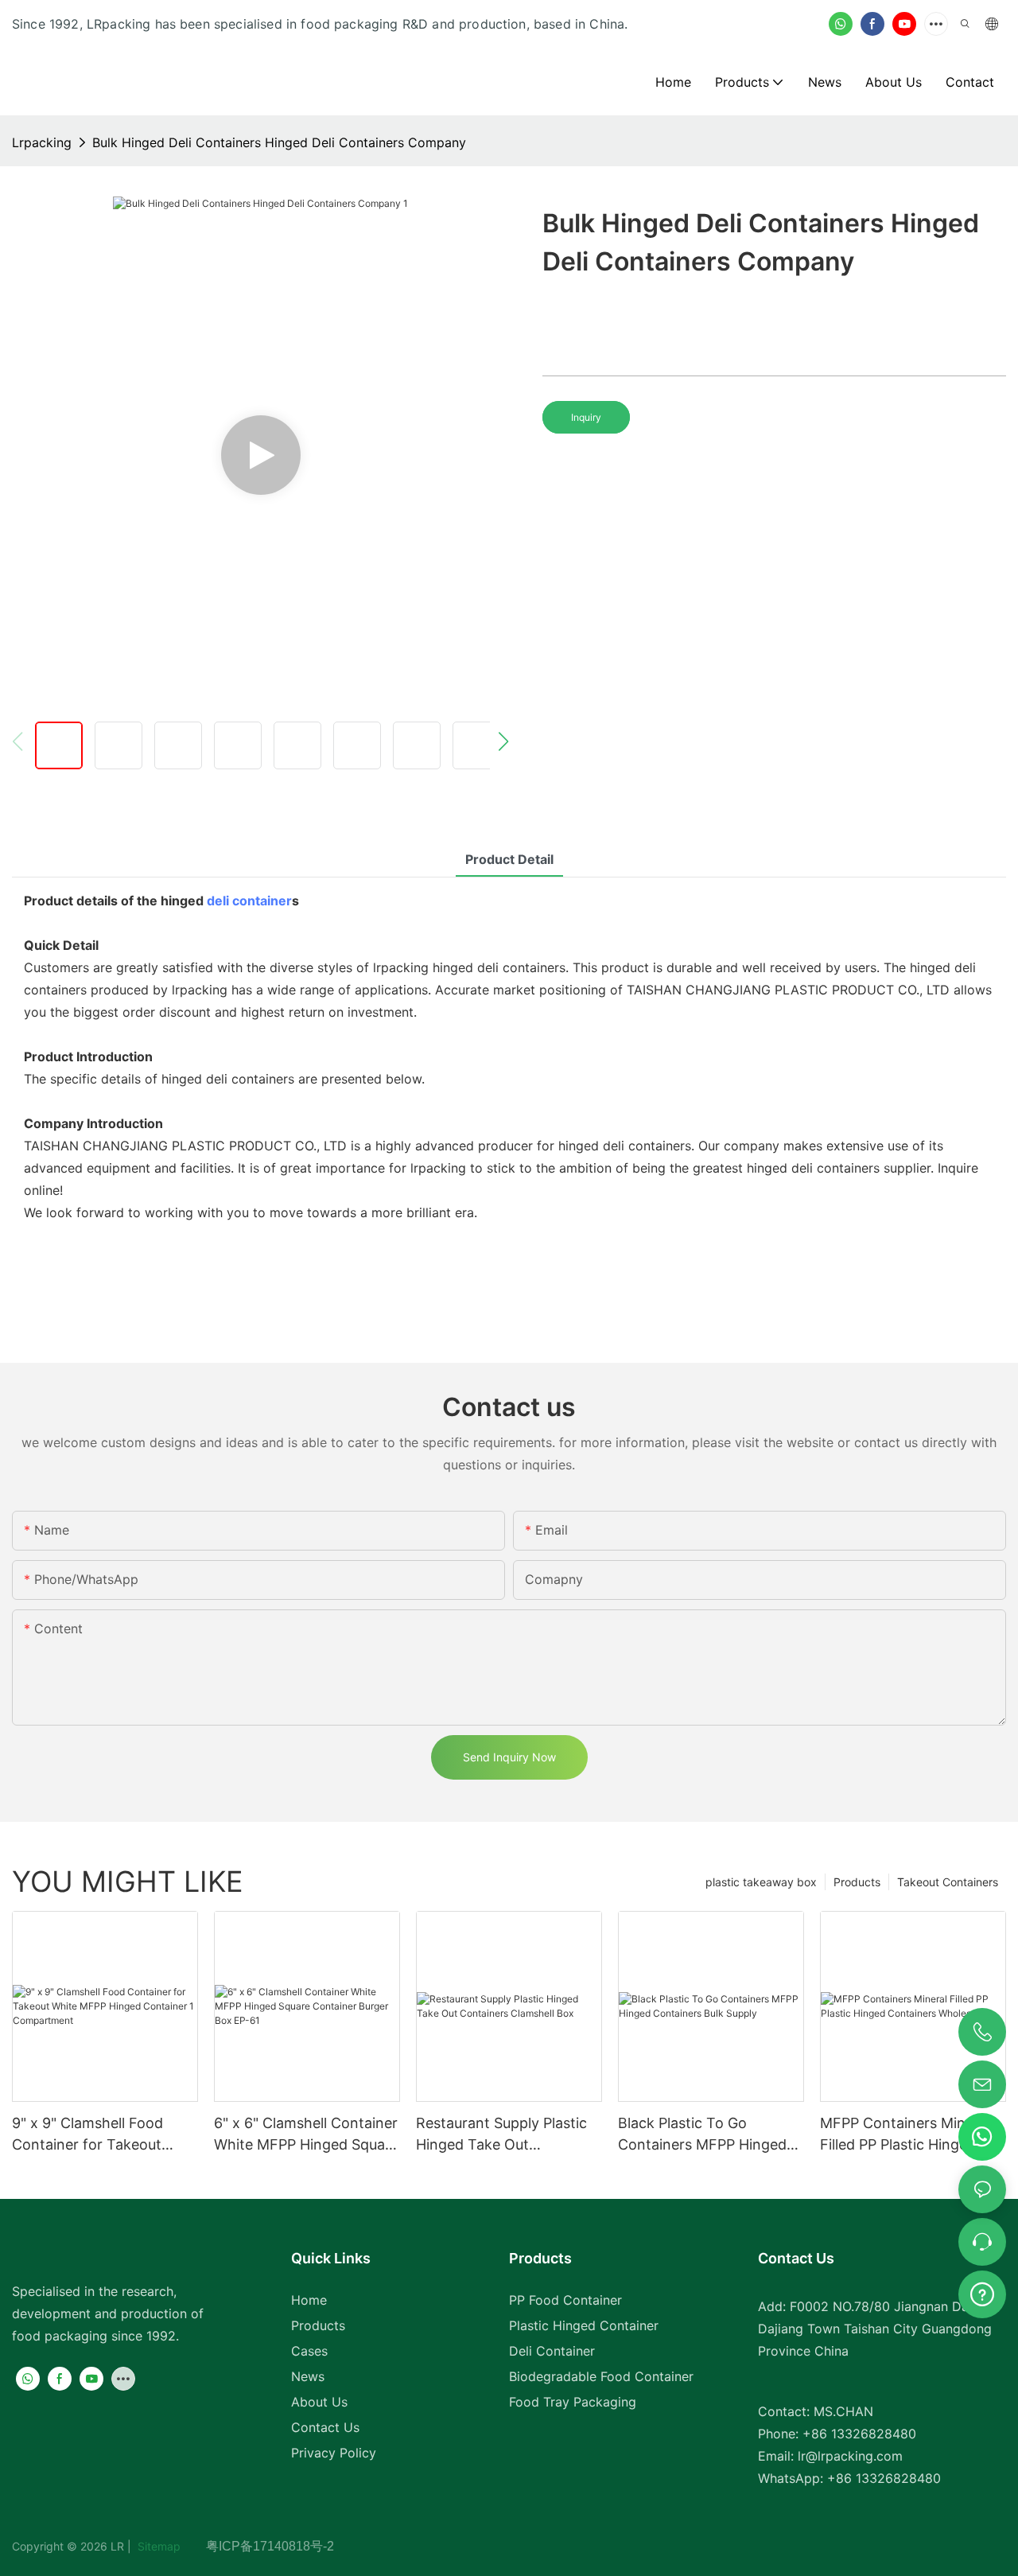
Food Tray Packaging (573, 2402)
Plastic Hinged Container (584, 2325)
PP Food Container (565, 2300)
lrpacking (42, 142)
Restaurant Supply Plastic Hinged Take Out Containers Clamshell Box (502, 2135)
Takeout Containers (948, 1882)
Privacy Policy (334, 2453)
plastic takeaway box (761, 1882)
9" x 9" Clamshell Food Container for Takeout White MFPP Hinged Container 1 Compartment (100, 2135)
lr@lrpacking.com (850, 2456)
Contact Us (325, 2427)
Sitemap (170, 2546)
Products (857, 1882)
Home (309, 2300)
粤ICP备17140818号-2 (270, 2546)
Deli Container (552, 2351)
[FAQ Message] (982, 2292)
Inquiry (586, 417)
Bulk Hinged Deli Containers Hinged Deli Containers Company (279, 142)
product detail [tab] (509, 859)
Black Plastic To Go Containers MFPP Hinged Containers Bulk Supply (702, 2135)
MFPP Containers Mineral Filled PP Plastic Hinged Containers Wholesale (905, 2135)
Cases (309, 2351)
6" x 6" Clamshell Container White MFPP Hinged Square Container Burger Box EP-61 (306, 2135)
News (308, 2376)
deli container (249, 901)
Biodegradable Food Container (601, 2376)
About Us (319, 2402)
